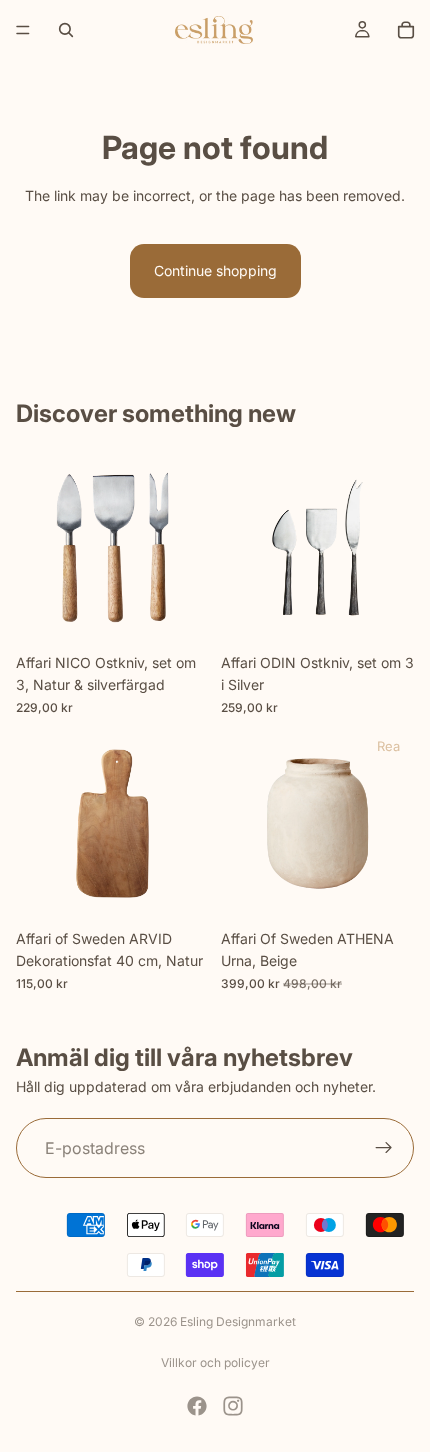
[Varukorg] (406, 30)
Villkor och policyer (215, 1362)
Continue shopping (215, 270)
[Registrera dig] (384, 1148)
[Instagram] (233, 1406)
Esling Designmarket (238, 1321)
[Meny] (23, 30)
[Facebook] (197, 1406)
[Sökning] (66, 30)
